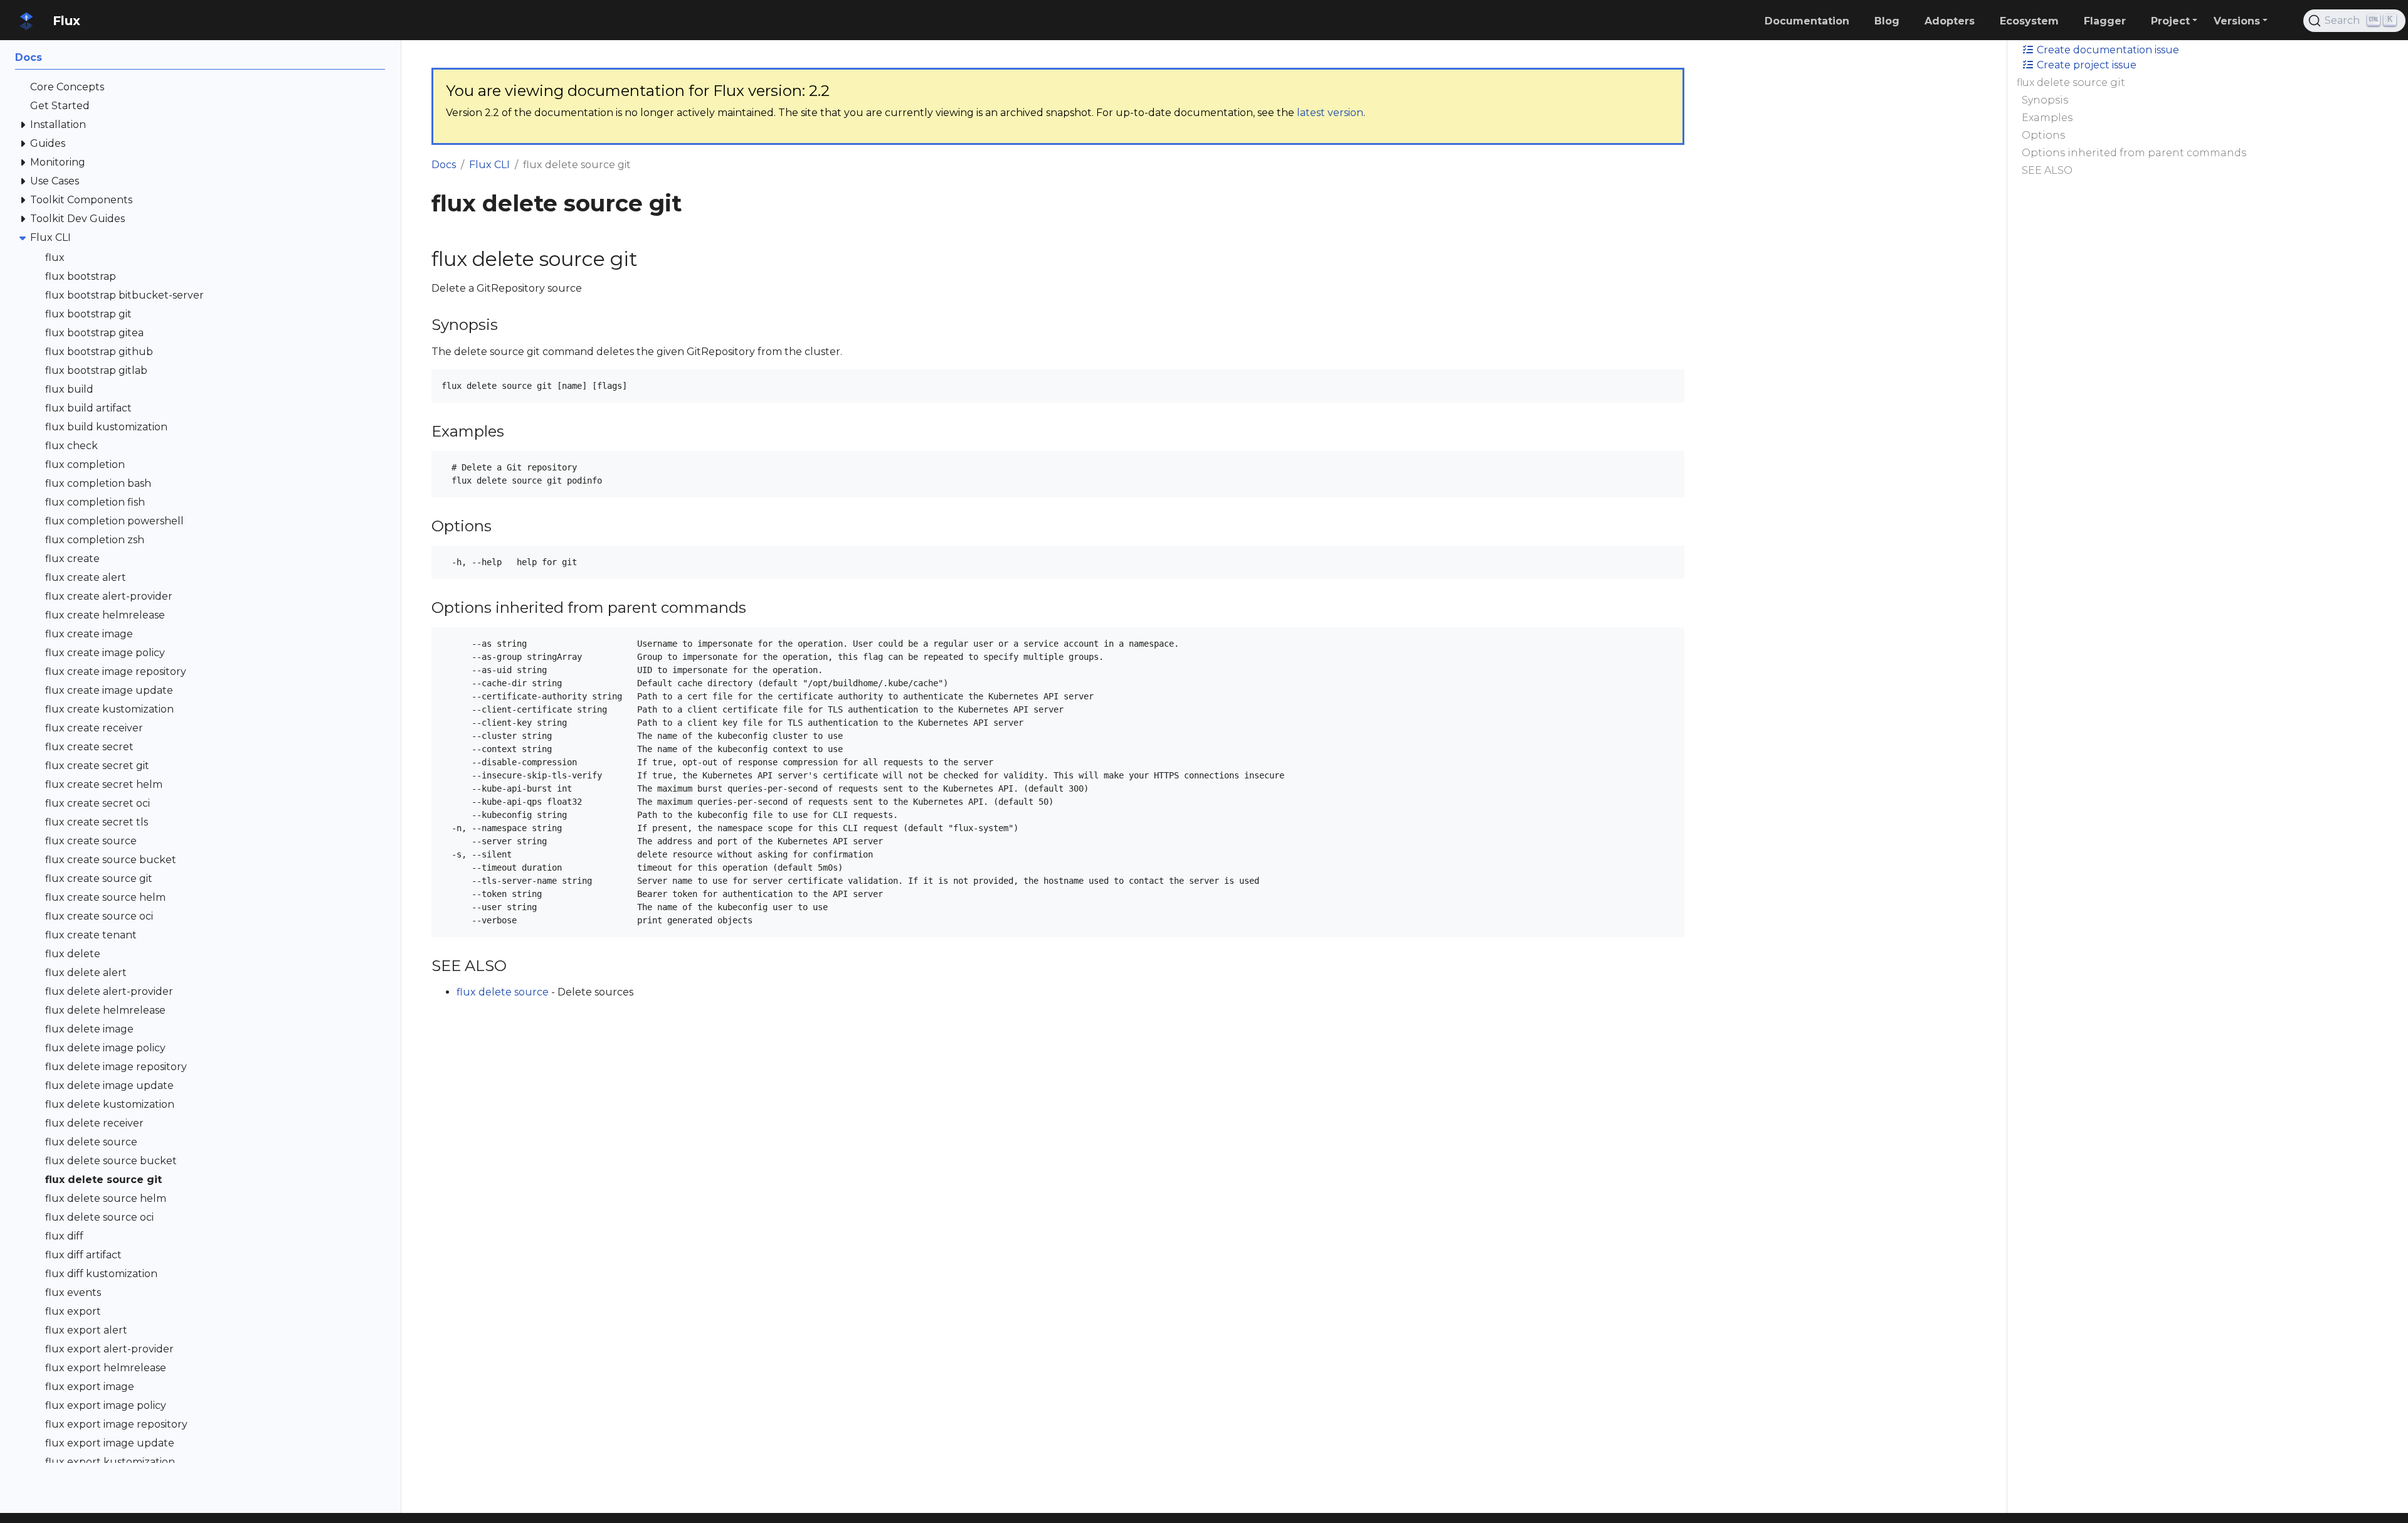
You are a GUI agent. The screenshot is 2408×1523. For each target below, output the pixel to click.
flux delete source (503, 992)
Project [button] (2170, 21)
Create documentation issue (2107, 50)
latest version (1330, 113)
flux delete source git (2071, 82)
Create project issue (2085, 65)
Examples (2047, 118)
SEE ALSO (2047, 170)
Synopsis (2045, 100)
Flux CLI (489, 165)
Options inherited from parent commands (2134, 153)
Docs (444, 165)
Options (2043, 135)
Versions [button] (2237, 21)
